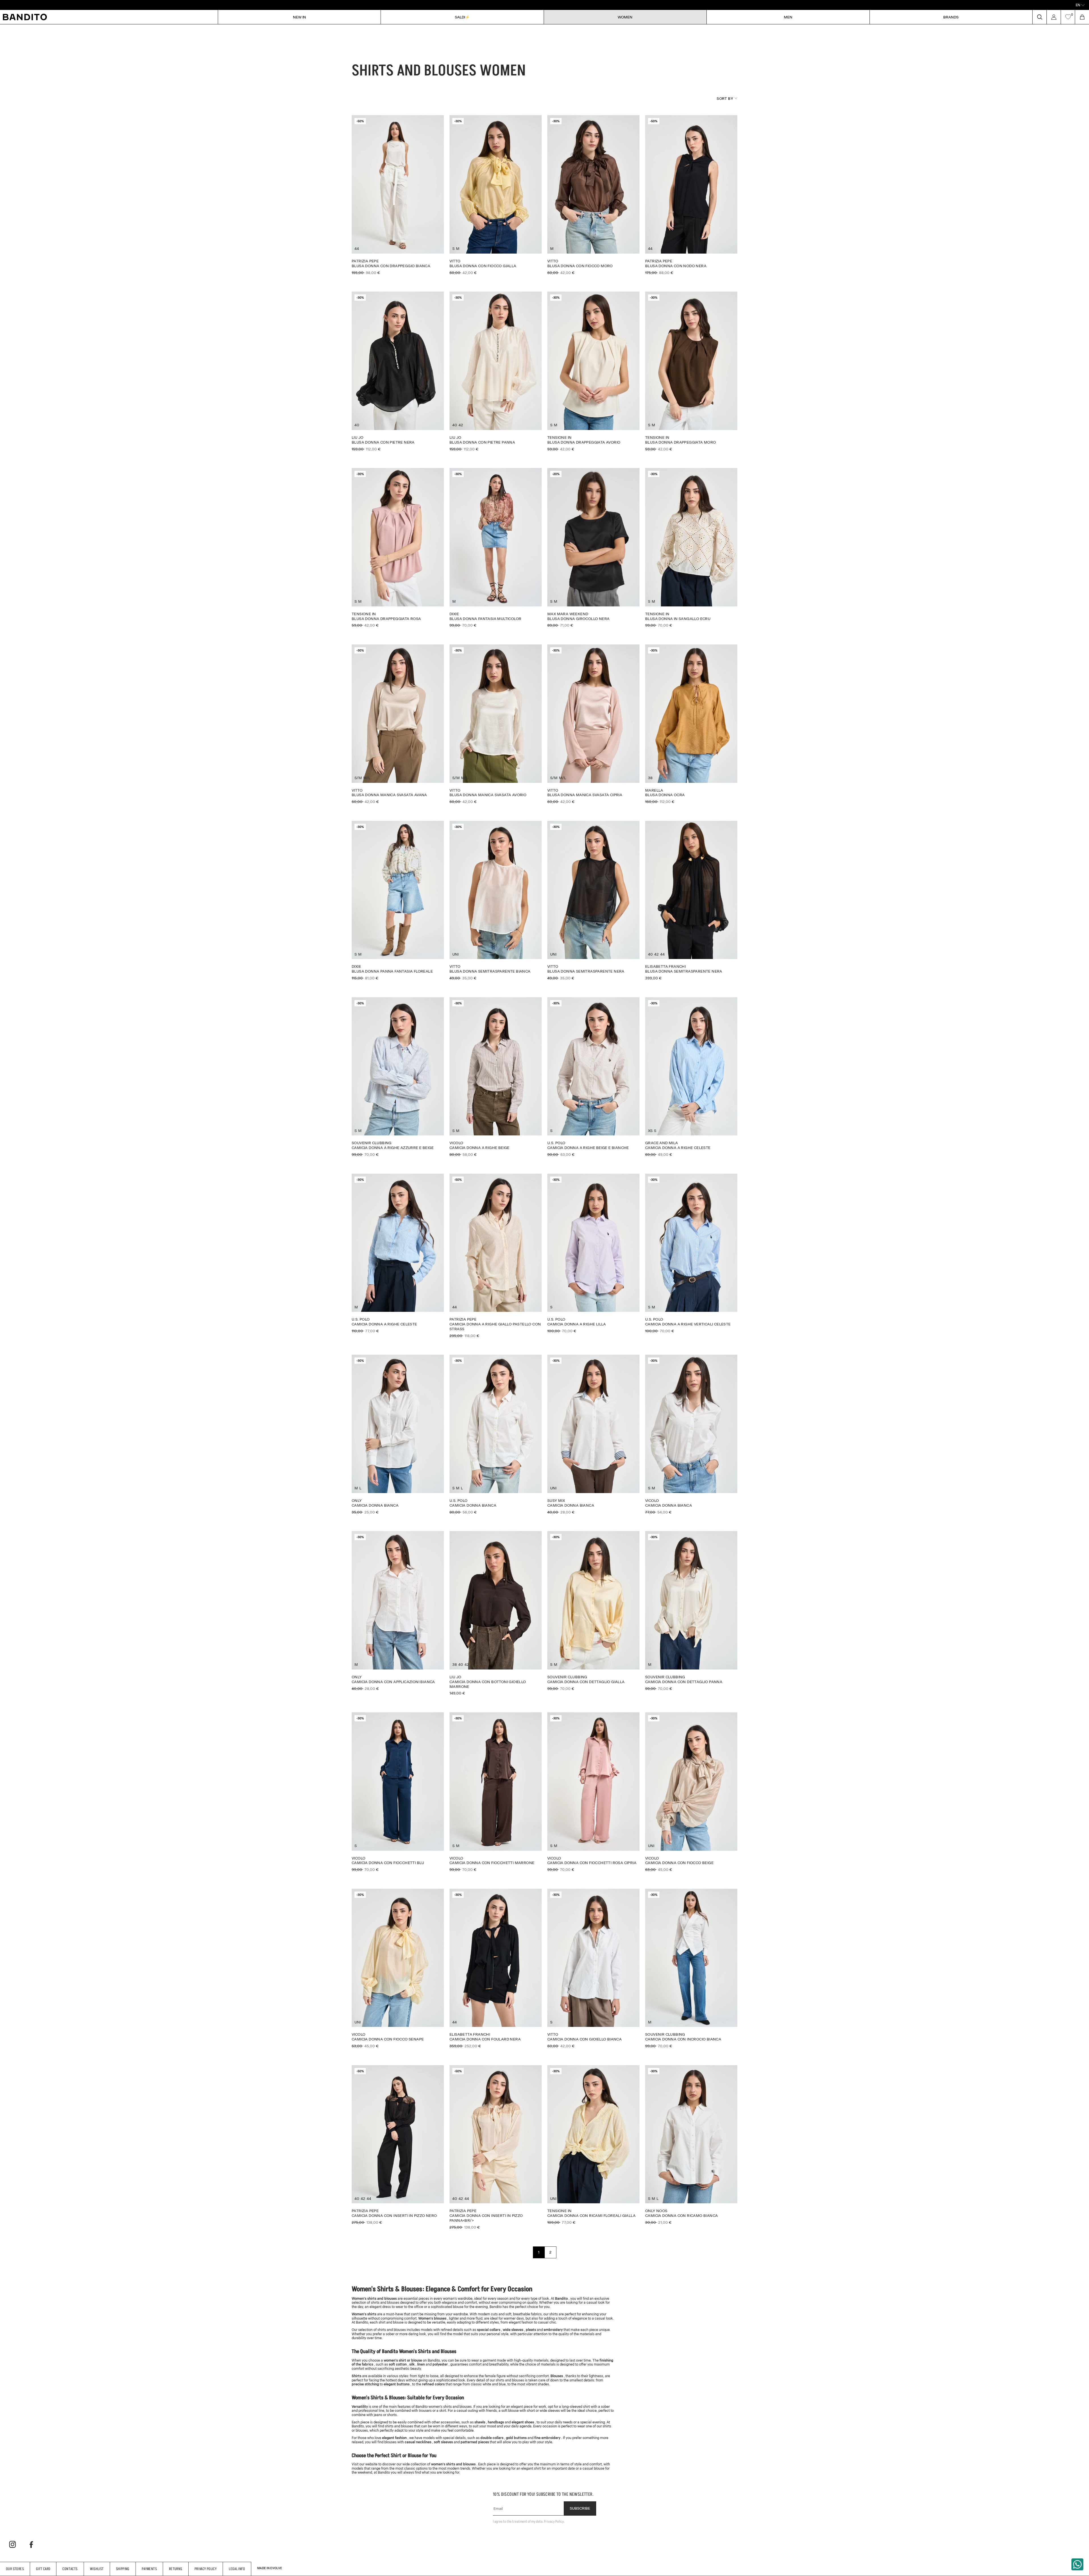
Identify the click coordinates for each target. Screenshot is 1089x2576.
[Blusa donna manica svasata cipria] (593, 724)
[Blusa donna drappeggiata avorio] (593, 371)
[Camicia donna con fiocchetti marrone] (496, 1792)
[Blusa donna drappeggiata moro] (691, 371)
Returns (176, 2569)
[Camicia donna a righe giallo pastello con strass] (496, 1256)
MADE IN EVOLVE (270, 2568)
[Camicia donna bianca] (398, 1434)
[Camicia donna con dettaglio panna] (691, 1611)
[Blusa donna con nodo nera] (691, 195)
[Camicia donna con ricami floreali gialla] (593, 2145)
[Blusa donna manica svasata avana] (398, 724)
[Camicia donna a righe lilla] (593, 1253)
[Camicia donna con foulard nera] (496, 1968)
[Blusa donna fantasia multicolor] (496, 548)
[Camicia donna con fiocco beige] (691, 1792)
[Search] (1039, 17)
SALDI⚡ (462, 17)
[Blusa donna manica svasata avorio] (496, 724)
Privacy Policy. (554, 2521)
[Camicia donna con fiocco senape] (398, 1968)
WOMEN (625, 17)
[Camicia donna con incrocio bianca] (691, 1968)
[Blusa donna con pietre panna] (496, 371)
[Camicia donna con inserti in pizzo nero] (398, 2145)
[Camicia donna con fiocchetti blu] (398, 1792)
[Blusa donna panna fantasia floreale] (398, 901)
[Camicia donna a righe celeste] (691, 1077)
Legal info (237, 2569)
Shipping (123, 2569)
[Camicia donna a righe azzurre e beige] (398, 1077)
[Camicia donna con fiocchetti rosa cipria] (593, 1792)
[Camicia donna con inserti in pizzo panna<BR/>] (496, 2147)
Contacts (70, 2569)
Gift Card (43, 2569)
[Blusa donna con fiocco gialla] (496, 195)
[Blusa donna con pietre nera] (398, 371)
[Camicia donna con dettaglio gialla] (593, 1611)
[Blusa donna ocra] (691, 724)
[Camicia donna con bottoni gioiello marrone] (496, 1613)
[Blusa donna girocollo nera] (593, 548)
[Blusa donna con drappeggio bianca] (398, 195)
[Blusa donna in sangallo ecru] (691, 548)
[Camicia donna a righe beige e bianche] (593, 1077)
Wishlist (97, 2569)
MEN (788, 17)
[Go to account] (1054, 17)
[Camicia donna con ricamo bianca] (691, 2145)
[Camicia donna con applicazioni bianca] (398, 1611)
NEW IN (299, 17)
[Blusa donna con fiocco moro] (593, 195)
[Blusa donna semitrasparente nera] (593, 901)
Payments (149, 2569)
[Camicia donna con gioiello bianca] (593, 1968)
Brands (951, 17)
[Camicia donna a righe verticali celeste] (691, 1253)
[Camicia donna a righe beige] (496, 1077)
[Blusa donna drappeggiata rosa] (398, 548)
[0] (1068, 17)
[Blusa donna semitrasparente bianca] (496, 901)
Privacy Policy (206, 2569)
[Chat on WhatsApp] (1077, 2564)
